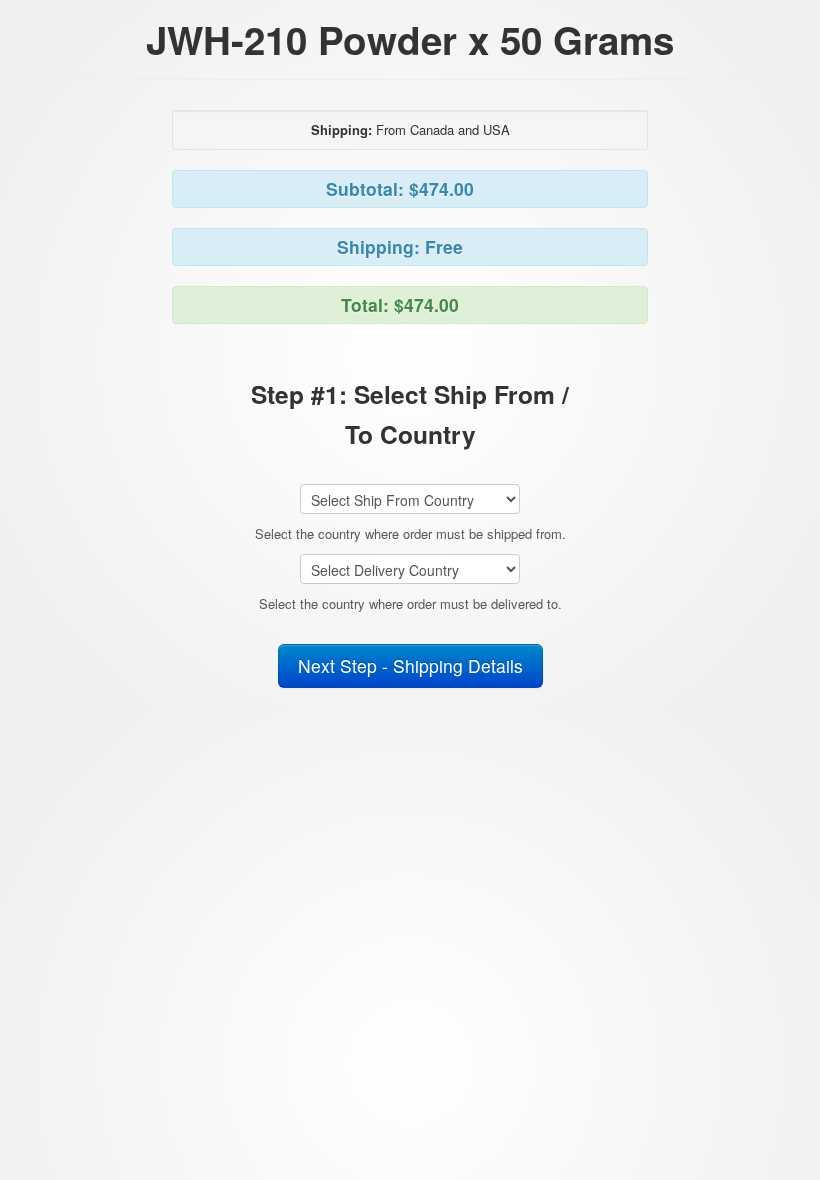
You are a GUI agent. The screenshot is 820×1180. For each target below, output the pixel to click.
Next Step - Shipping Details (410, 665)
